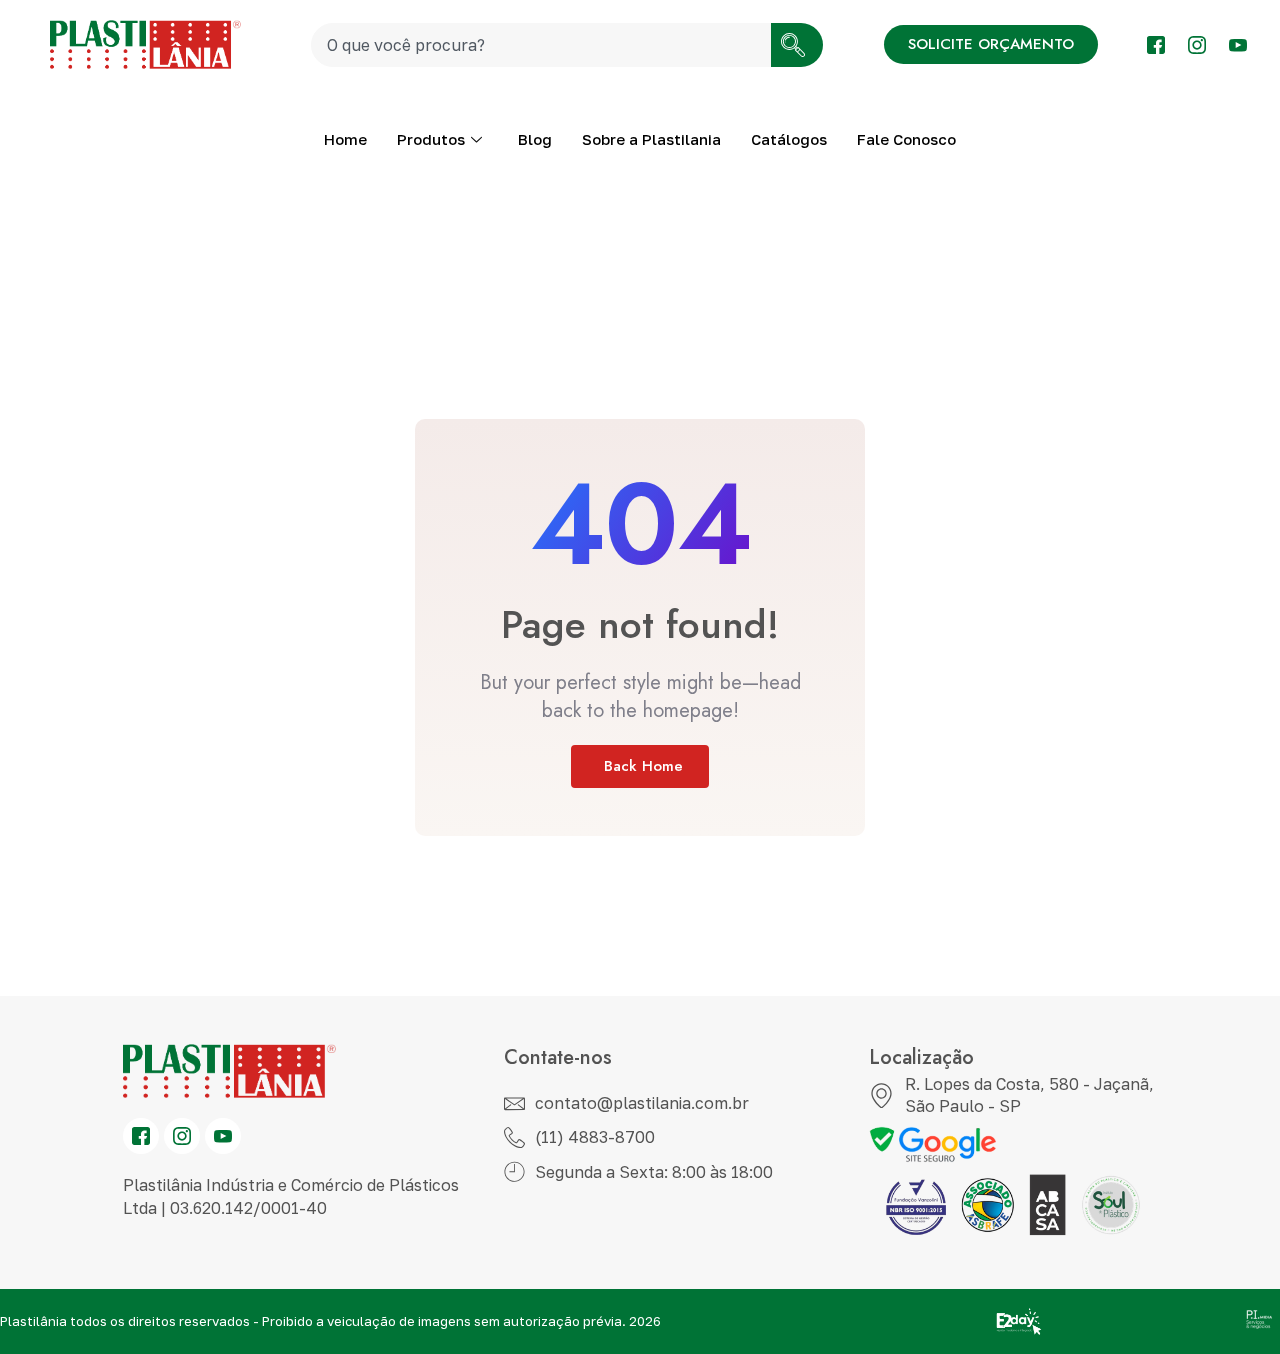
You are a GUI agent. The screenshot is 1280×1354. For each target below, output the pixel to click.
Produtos (431, 139)
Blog (535, 139)
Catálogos (789, 139)
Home (345, 139)
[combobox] (540, 45)
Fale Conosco (906, 139)
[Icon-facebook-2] (1156, 45)
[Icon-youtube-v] (1238, 45)
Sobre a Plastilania (651, 139)
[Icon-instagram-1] (1197, 45)
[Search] (797, 45)
